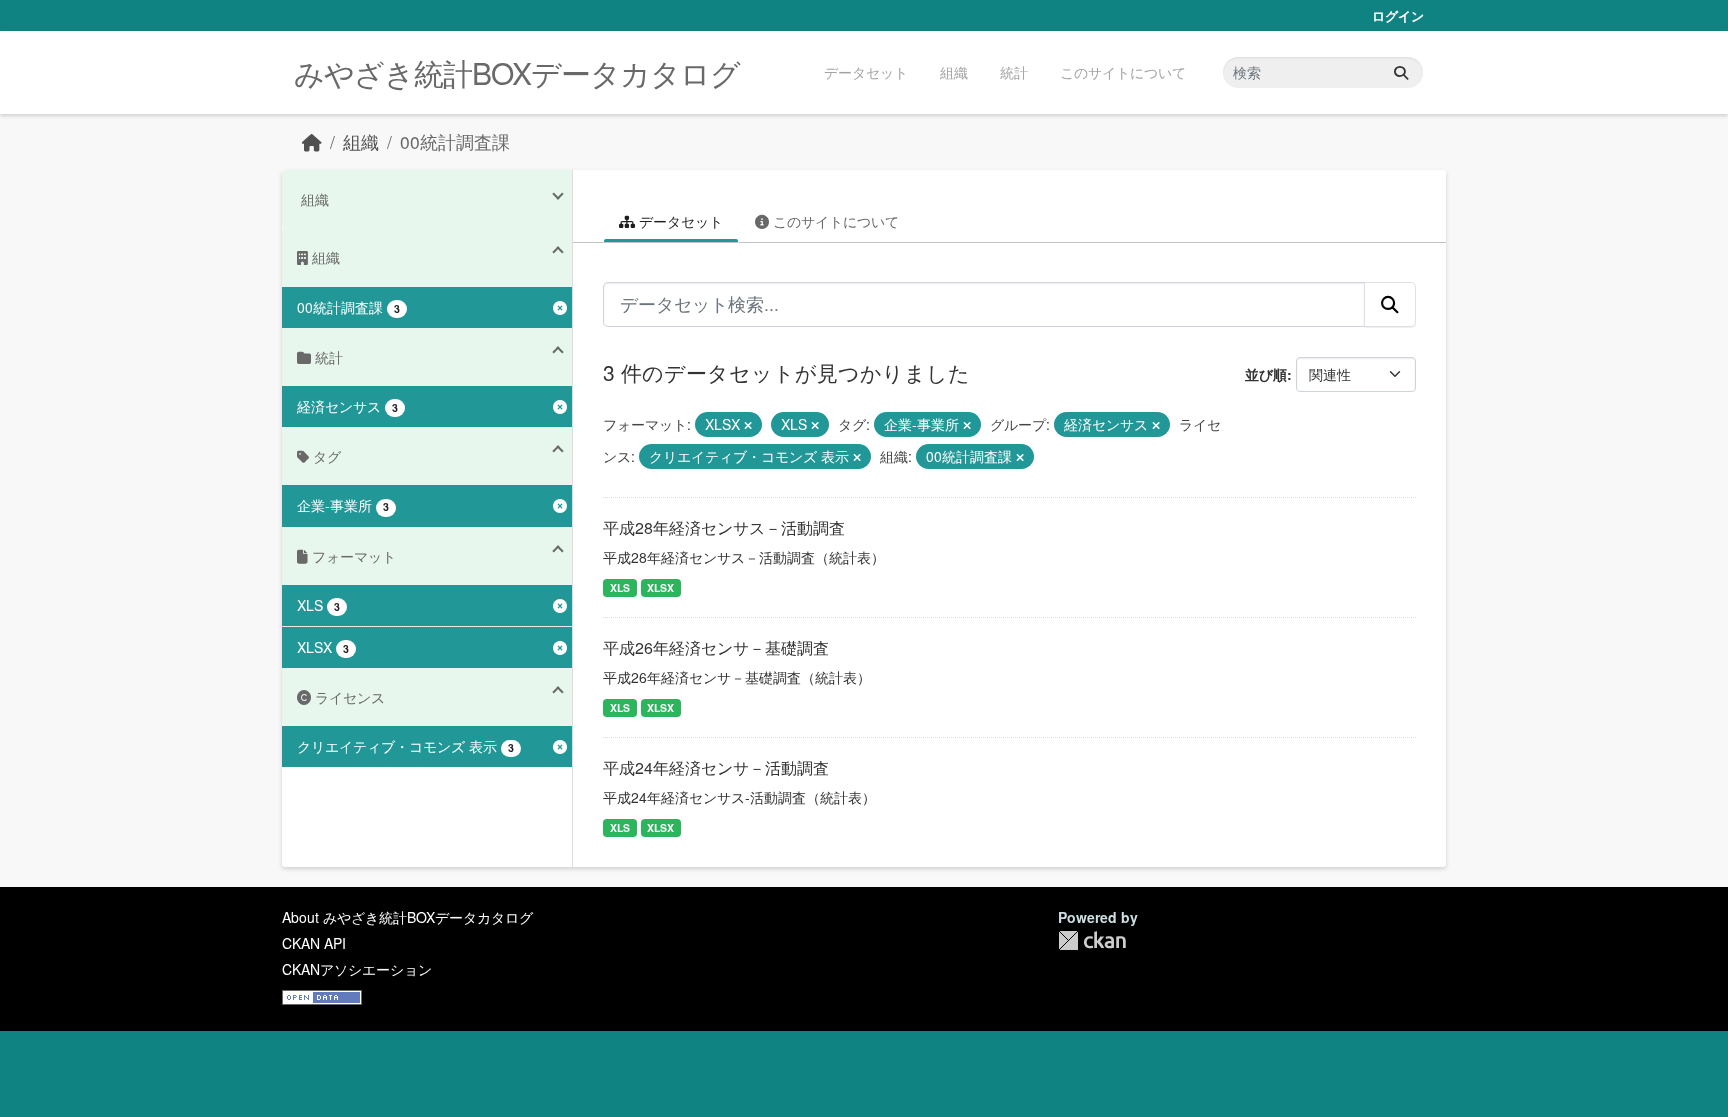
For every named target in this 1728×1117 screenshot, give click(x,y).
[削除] (748, 425)
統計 (1014, 72)
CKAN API (314, 943)
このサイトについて (1123, 72)
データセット (866, 72)
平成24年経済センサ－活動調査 (716, 767)
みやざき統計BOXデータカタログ (517, 72)
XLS (620, 587)
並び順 (1266, 374)
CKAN (1092, 940)
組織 (954, 72)
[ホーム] (312, 141)
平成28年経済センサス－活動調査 (724, 527)
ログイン (1398, 15)
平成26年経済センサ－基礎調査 (716, 647)
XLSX (660, 587)
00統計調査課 (455, 141)
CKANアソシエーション (357, 969)
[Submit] (1401, 72)
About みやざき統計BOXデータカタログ (407, 917)
